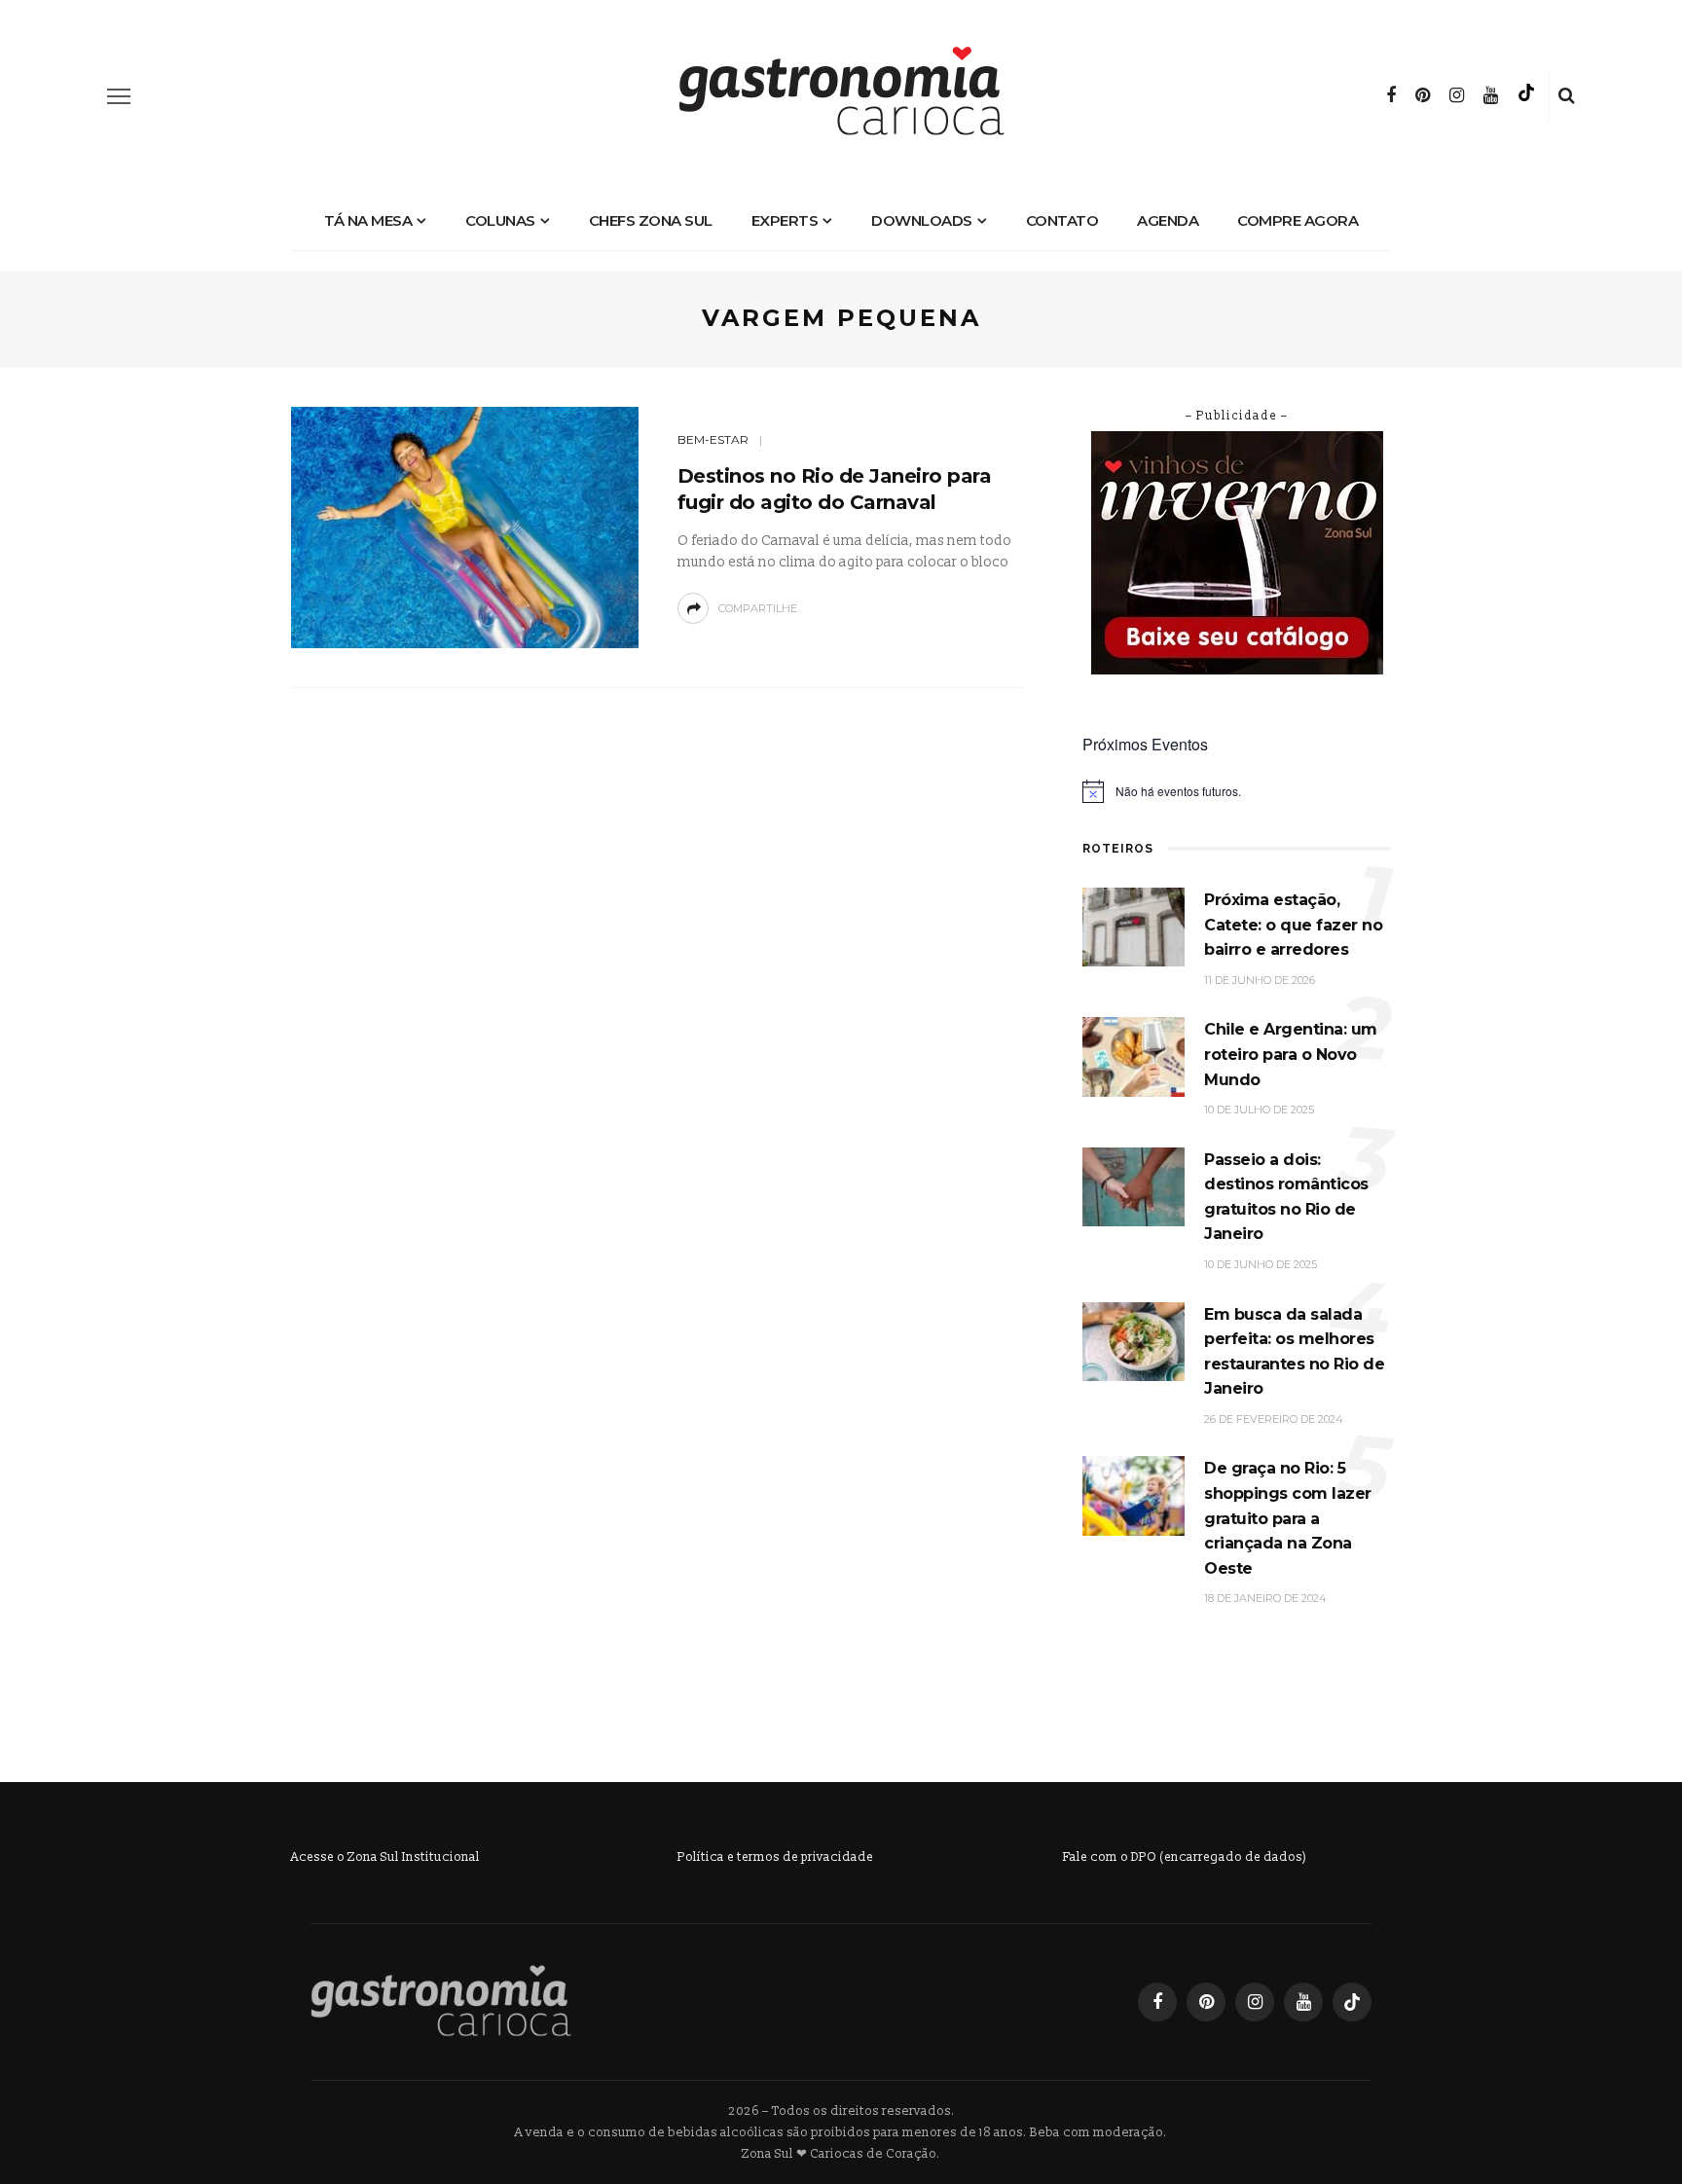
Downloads (922, 220)
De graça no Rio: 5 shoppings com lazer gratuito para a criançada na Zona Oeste (1288, 1518)
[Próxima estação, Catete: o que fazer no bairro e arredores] (1134, 926)
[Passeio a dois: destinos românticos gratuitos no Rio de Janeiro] (1134, 1186)
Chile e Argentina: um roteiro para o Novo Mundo (1291, 1054)
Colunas (500, 220)
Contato (1062, 220)
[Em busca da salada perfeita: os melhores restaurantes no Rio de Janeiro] (1134, 1341)
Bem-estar (713, 439)
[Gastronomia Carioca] (441, 2001)
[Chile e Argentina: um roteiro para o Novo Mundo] (1134, 1056)
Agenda (1168, 220)
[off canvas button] (119, 96)
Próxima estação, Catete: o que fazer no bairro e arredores (1293, 925)
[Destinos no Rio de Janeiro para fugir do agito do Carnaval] (465, 526)
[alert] (1237, 791)
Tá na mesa (368, 220)
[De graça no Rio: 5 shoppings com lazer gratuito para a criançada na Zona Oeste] (1134, 1495)
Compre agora (1298, 220)
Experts (785, 220)
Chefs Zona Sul (651, 220)
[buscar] (1567, 96)
